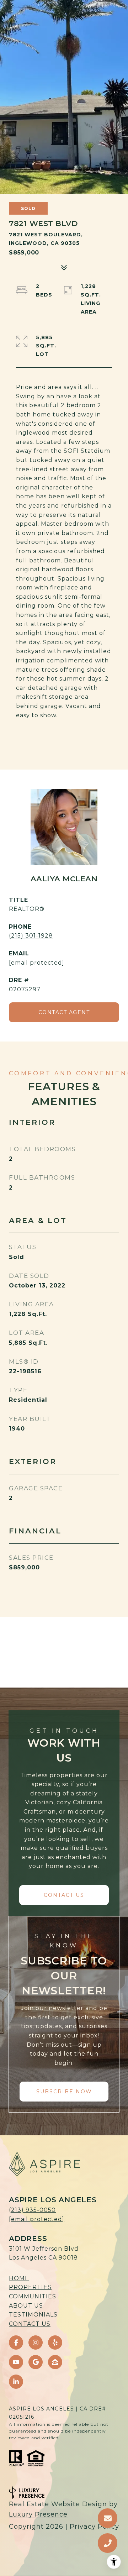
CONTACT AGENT (64, 1012)
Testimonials (33, 2315)
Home (19, 2278)
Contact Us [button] (64, 1895)
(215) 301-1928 (31, 936)
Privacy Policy (94, 2527)
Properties (30, 2287)
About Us (26, 2306)
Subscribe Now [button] (64, 2092)
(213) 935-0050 (32, 2210)
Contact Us (30, 2324)
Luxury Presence (38, 2514)
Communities (33, 2296)
